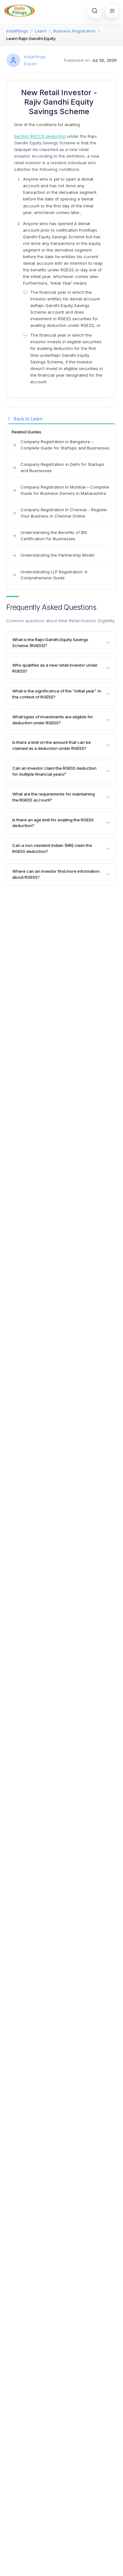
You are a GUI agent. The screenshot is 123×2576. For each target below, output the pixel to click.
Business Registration (74, 31)
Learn (41, 31)
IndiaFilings (17, 31)
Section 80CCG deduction (40, 136)
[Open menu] (112, 11)
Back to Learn (28, 419)
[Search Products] (95, 11)
